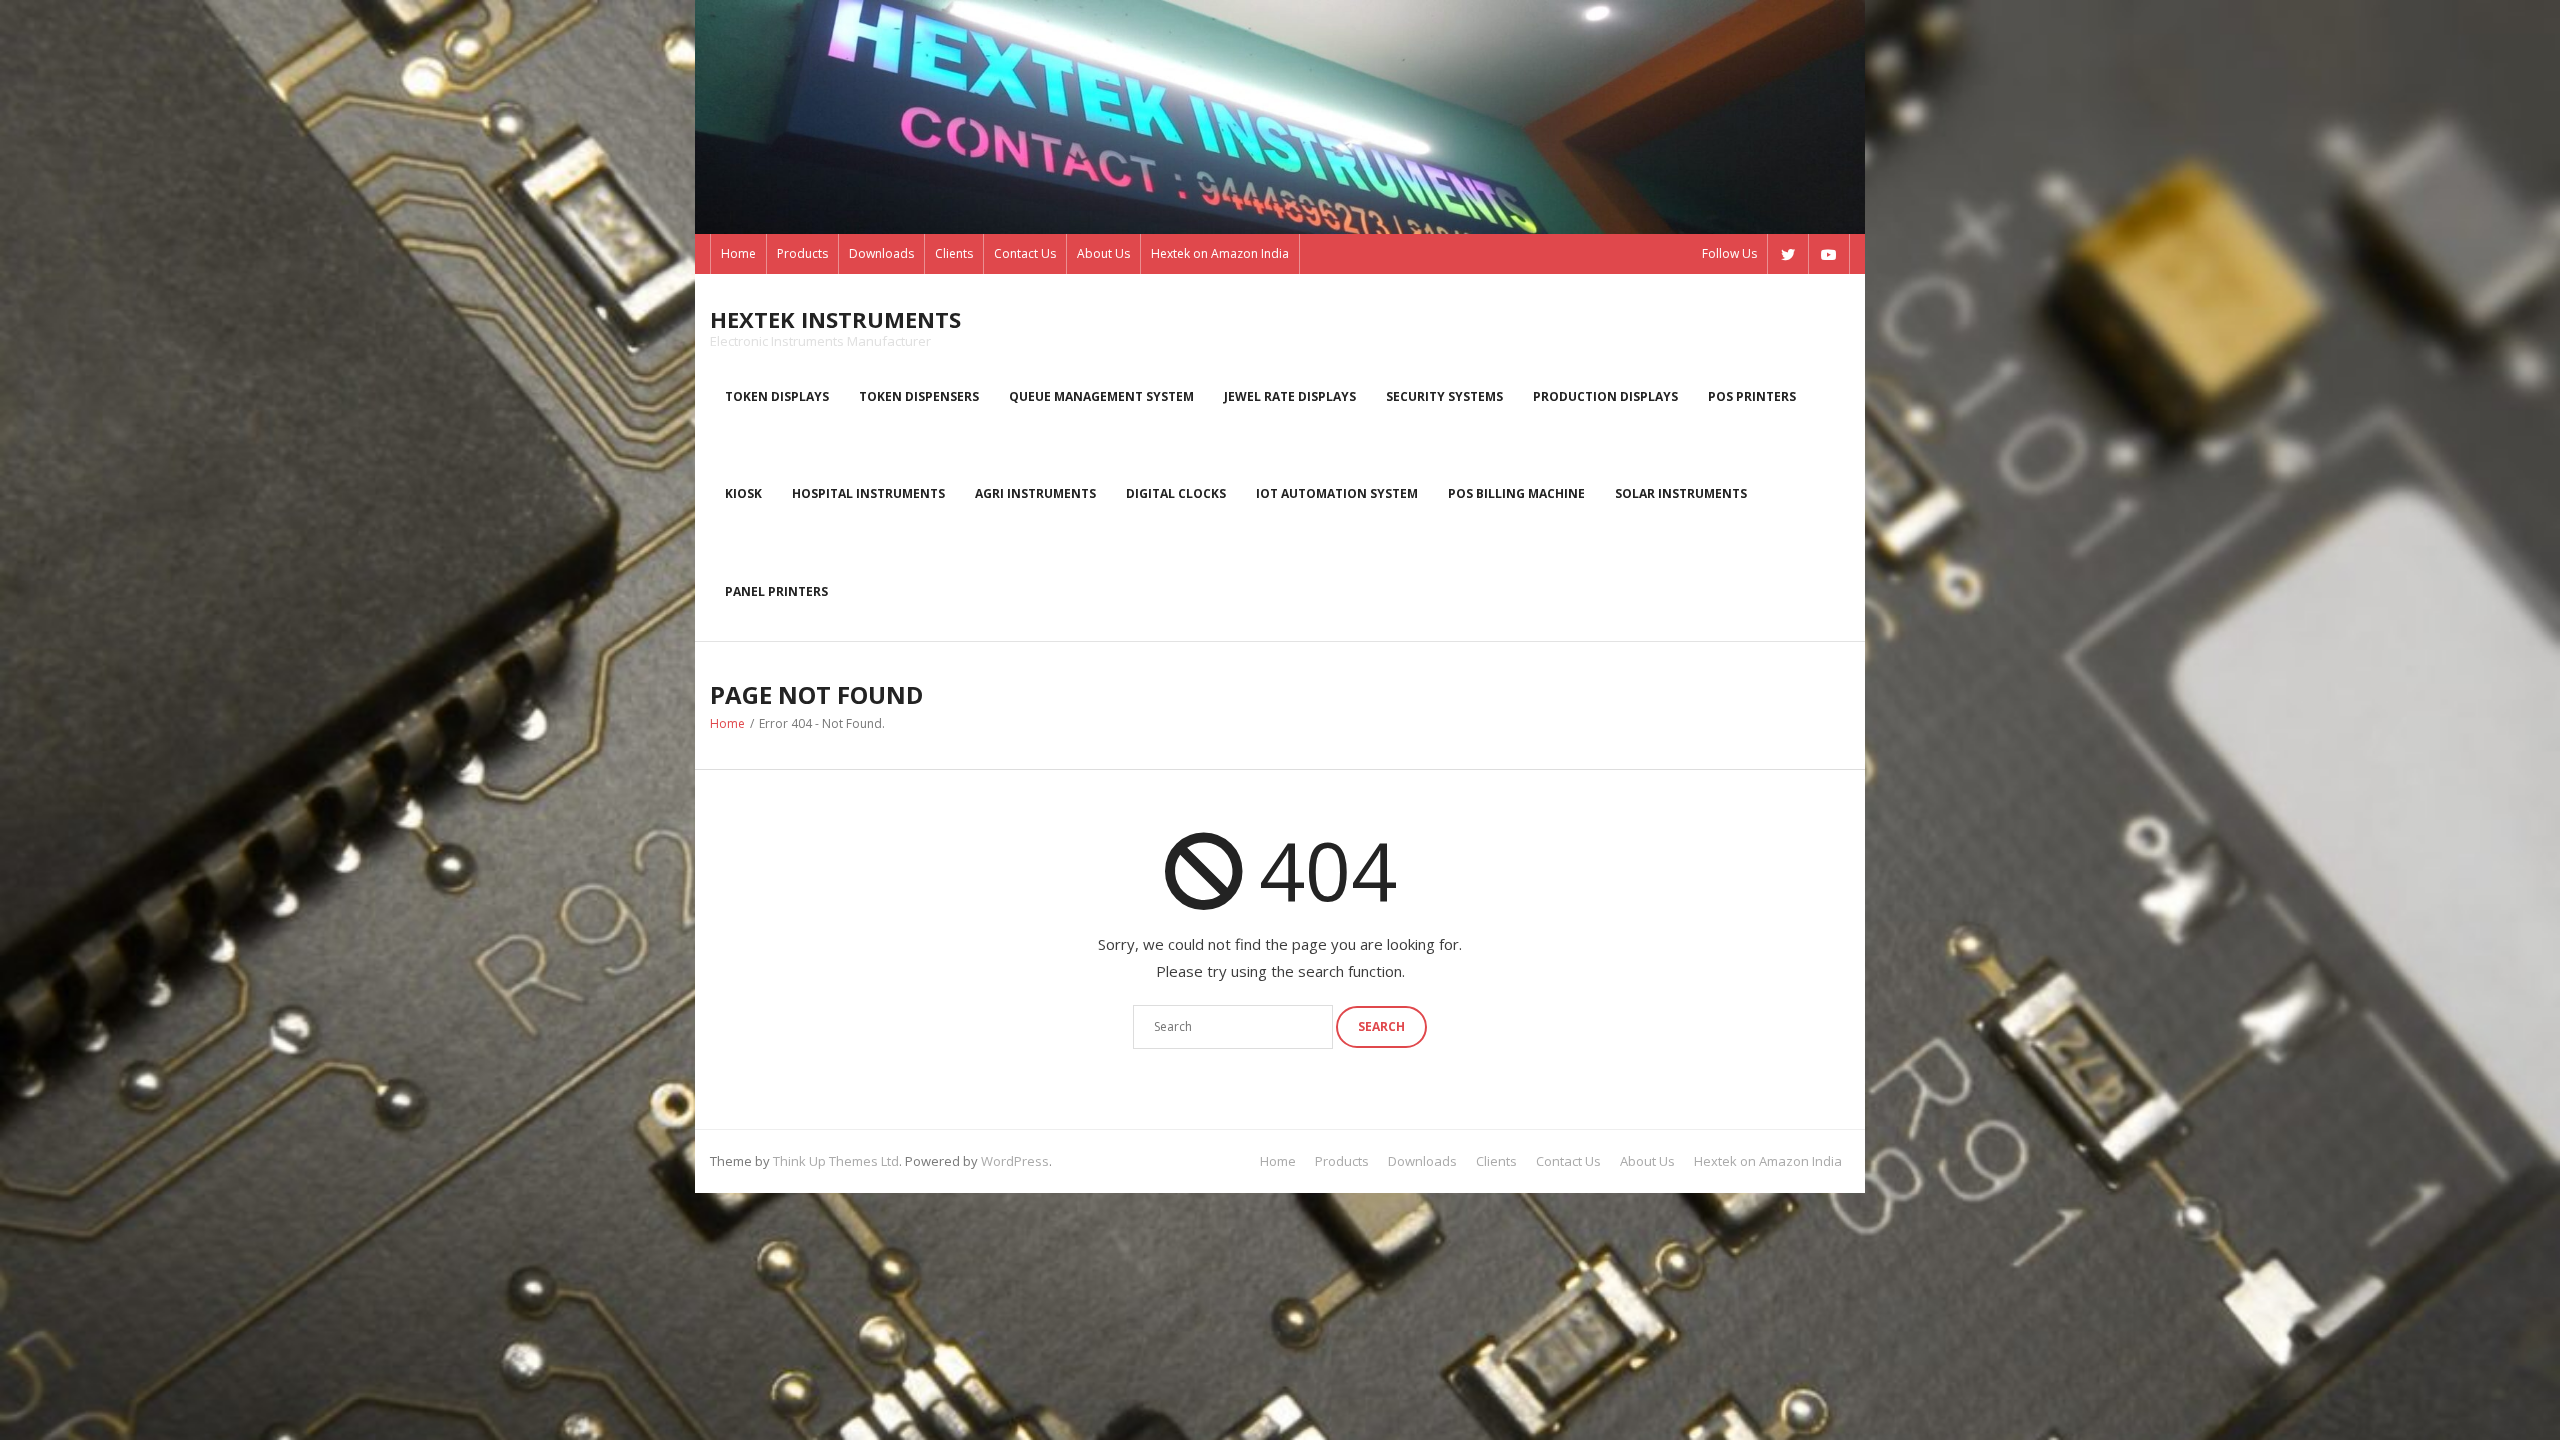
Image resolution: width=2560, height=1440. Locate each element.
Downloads (881, 253)
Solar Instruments (1681, 493)
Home (738, 253)
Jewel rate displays (1290, 396)
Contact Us (1025, 253)
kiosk (743, 493)
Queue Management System (1101, 396)
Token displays (777, 396)
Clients (954, 253)
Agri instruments (1035, 493)
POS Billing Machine (1516, 493)
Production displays (1605, 396)
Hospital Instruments (868, 493)
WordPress (1015, 1161)
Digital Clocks (1176, 493)
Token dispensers (919, 396)
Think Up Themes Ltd (836, 1161)
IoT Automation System (1337, 493)
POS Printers (1752, 396)
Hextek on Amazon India (1220, 253)
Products (802, 253)
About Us (1103, 253)
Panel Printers (776, 591)
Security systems (1444, 396)
